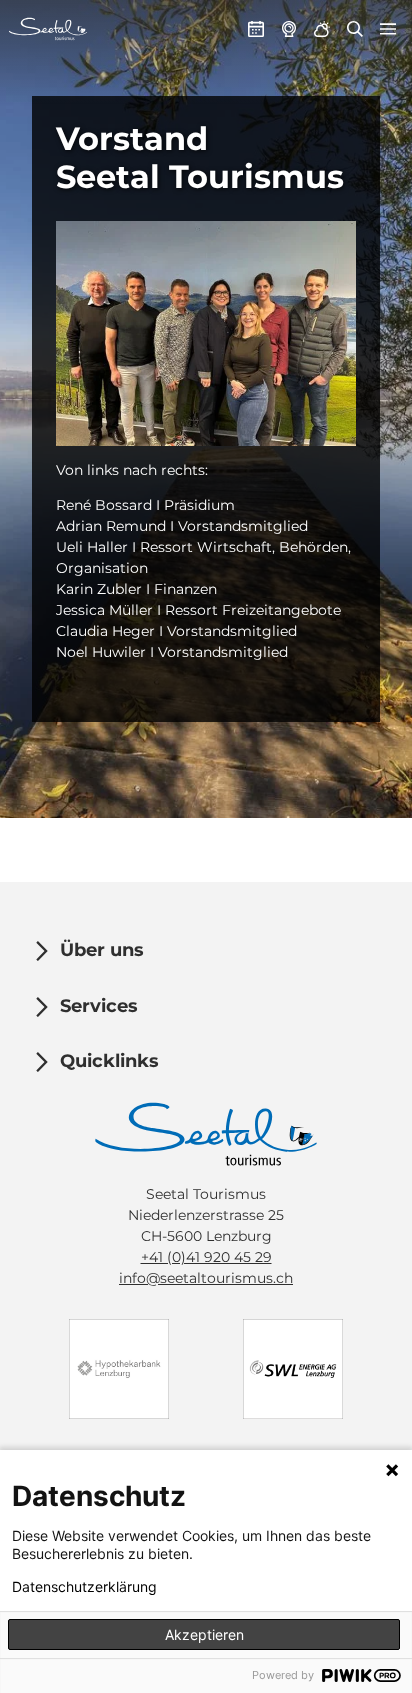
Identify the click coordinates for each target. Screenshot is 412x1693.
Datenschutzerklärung (84, 1587)
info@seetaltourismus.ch (206, 1278)
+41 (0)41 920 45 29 (206, 1257)
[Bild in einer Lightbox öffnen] (206, 333)
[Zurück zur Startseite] (48, 29)
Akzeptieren (204, 1634)
